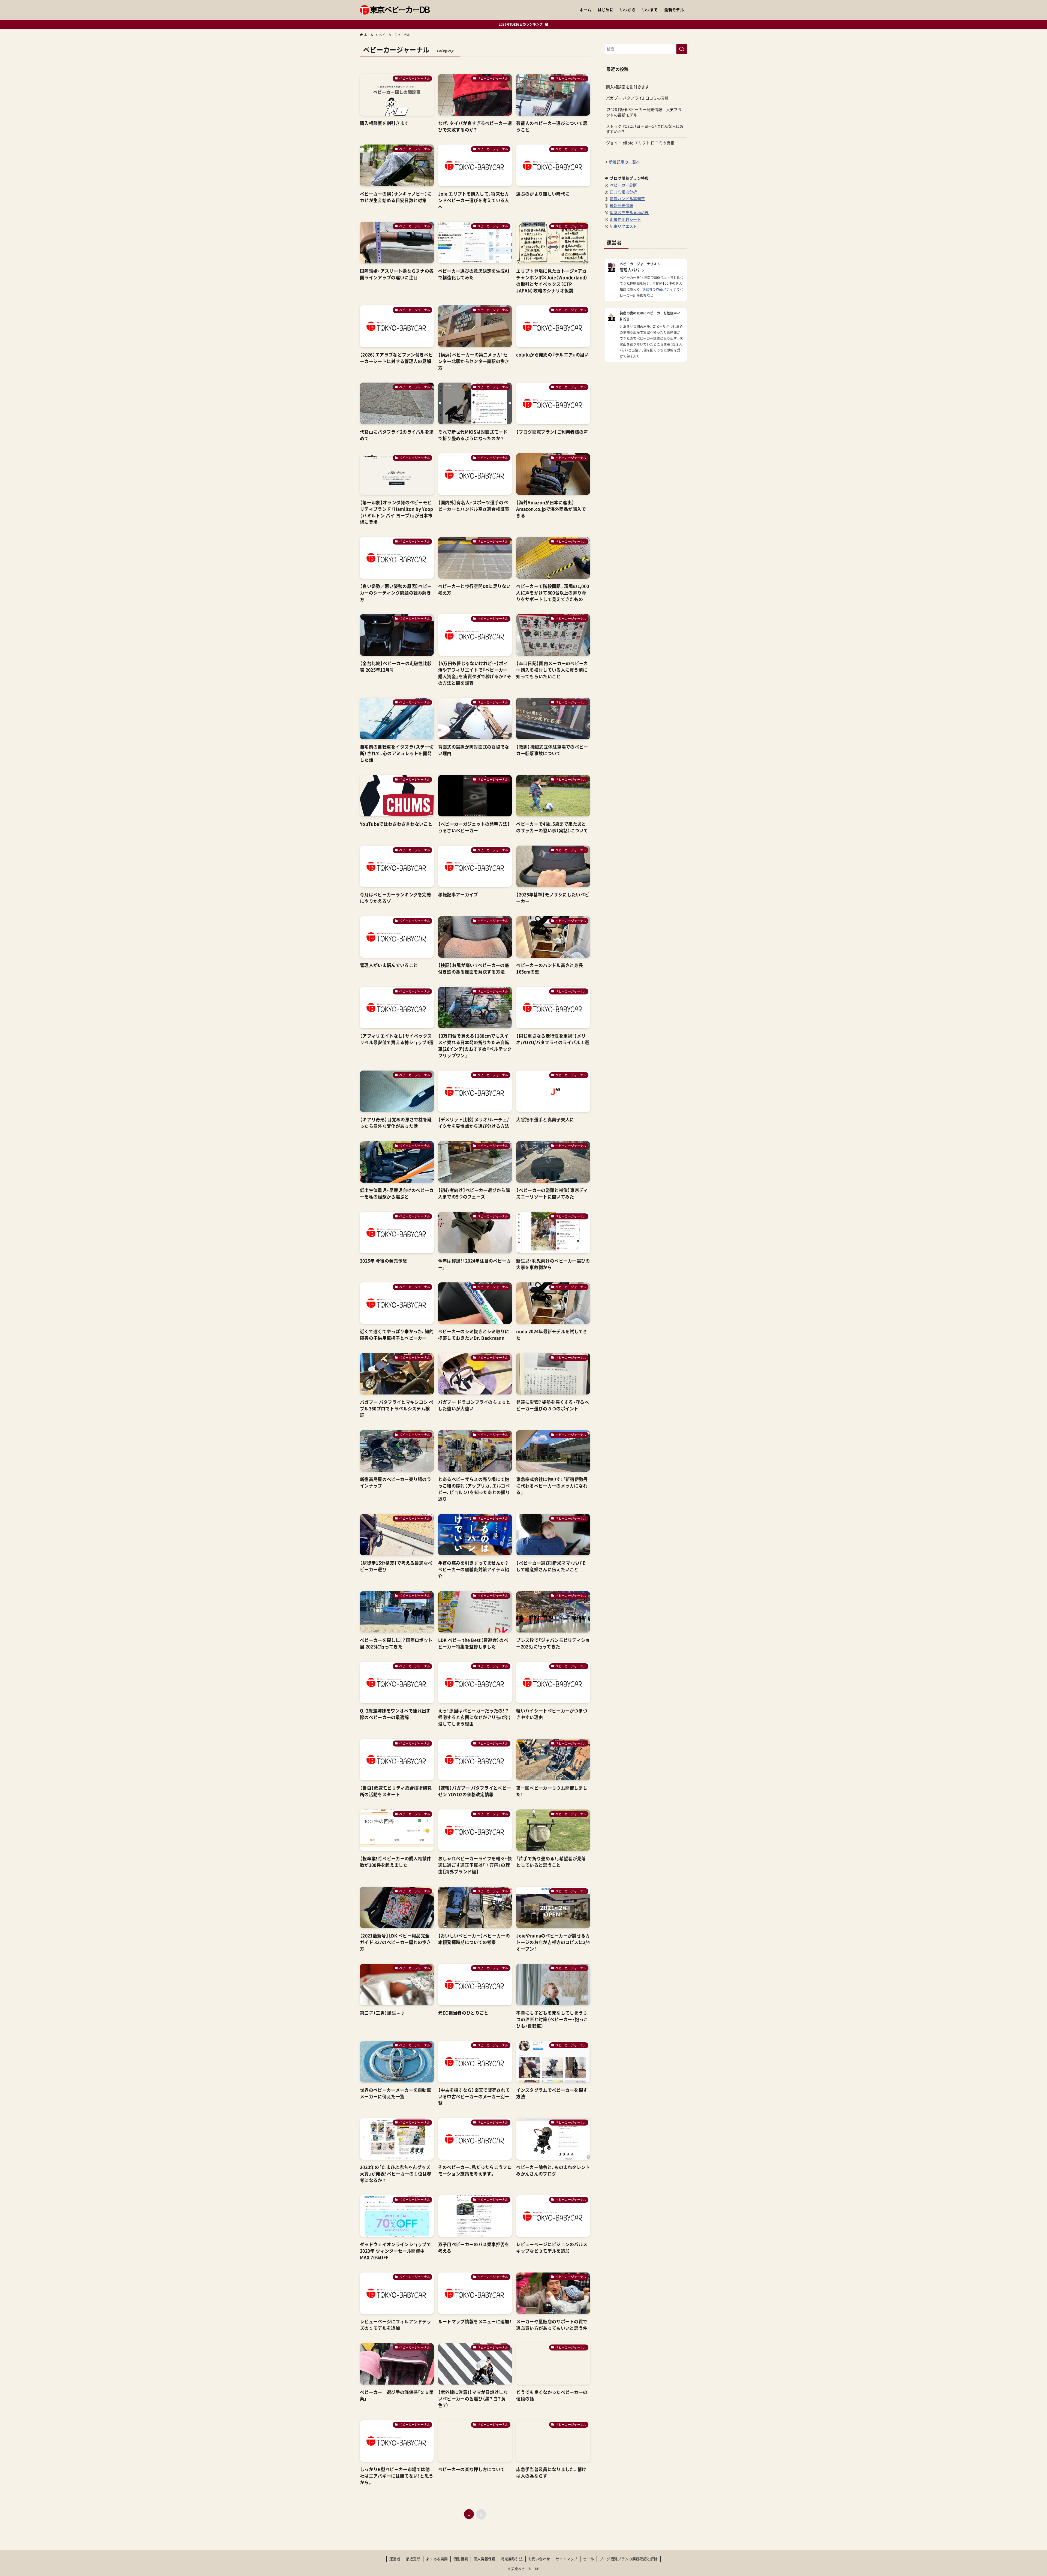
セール (588, 2559)
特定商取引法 (512, 2559)
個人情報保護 (485, 2559)
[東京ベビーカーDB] (395, 10)
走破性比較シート (625, 220)
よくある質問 (437, 2559)
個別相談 (461, 2559)
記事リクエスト (623, 226)
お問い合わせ (539, 2559)
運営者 (395, 2559)
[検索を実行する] (682, 49)
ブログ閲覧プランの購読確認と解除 (629, 2559)
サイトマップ (567, 2559)
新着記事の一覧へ (625, 162)
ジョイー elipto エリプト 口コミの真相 (640, 143)
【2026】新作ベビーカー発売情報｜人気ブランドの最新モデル (644, 112)
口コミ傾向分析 (623, 192)
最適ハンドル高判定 (627, 199)
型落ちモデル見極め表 (629, 213)
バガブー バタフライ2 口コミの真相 (637, 98)
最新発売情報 (621, 206)
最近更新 (413, 2559)
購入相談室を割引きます (628, 87)
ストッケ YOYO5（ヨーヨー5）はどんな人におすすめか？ (645, 129)
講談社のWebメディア (659, 289)
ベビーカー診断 (623, 185)
